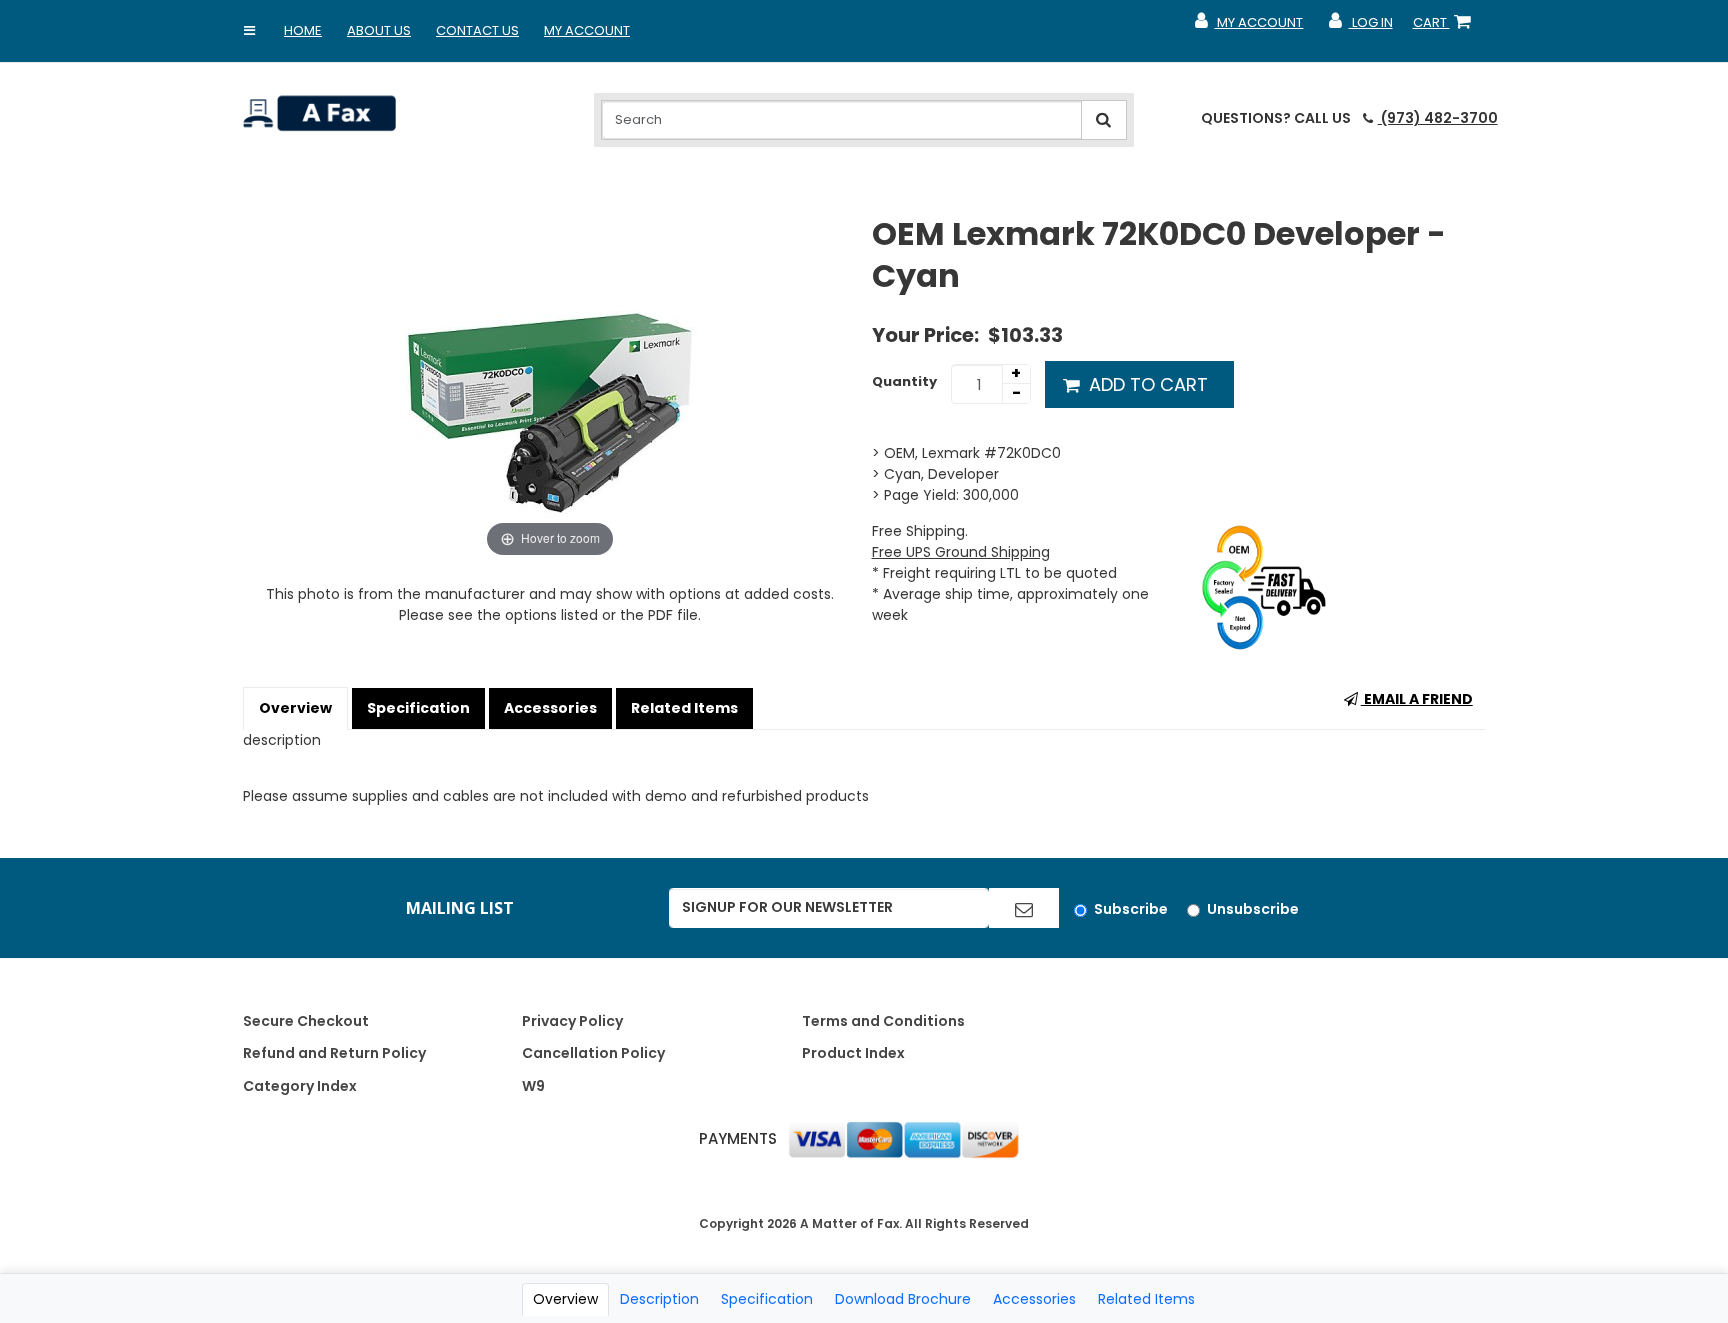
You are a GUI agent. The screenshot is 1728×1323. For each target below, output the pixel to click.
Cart (1446, 27)
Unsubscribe (1253, 909)
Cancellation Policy (593, 1053)
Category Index (300, 1086)
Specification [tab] (767, 1299)
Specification (418, 708)
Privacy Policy (572, 1021)
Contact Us (477, 30)
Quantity (904, 381)
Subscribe (1131, 909)
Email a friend (1417, 699)
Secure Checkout (306, 1021)
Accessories (550, 708)
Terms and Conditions (883, 1021)
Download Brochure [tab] (903, 1299)
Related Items (684, 708)
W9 (533, 1086)
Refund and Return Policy (334, 1053)
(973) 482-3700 (1437, 118)
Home (303, 30)
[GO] (1024, 908)
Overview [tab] (565, 1299)
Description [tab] (659, 1299)
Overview (295, 708)
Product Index (853, 1053)
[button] (250, 31)
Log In (1359, 27)
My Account (587, 30)
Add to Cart (1146, 384)
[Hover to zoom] (550, 387)
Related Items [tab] (1146, 1299)
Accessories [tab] (1034, 1299)
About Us (379, 30)
